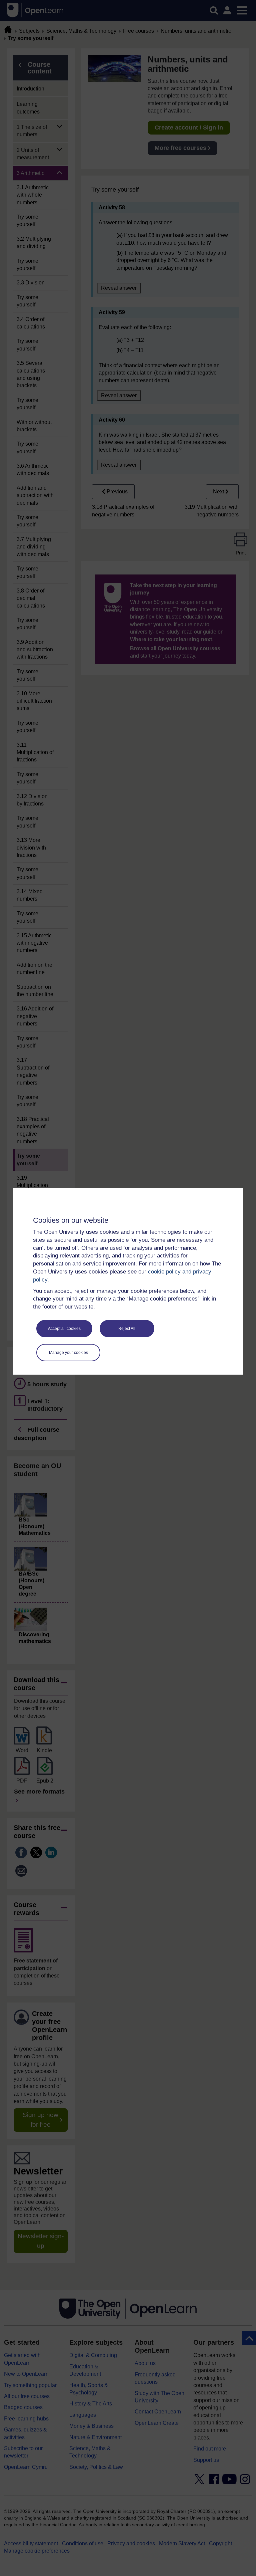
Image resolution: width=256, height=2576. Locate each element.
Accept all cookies (64, 1329)
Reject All (127, 1329)
